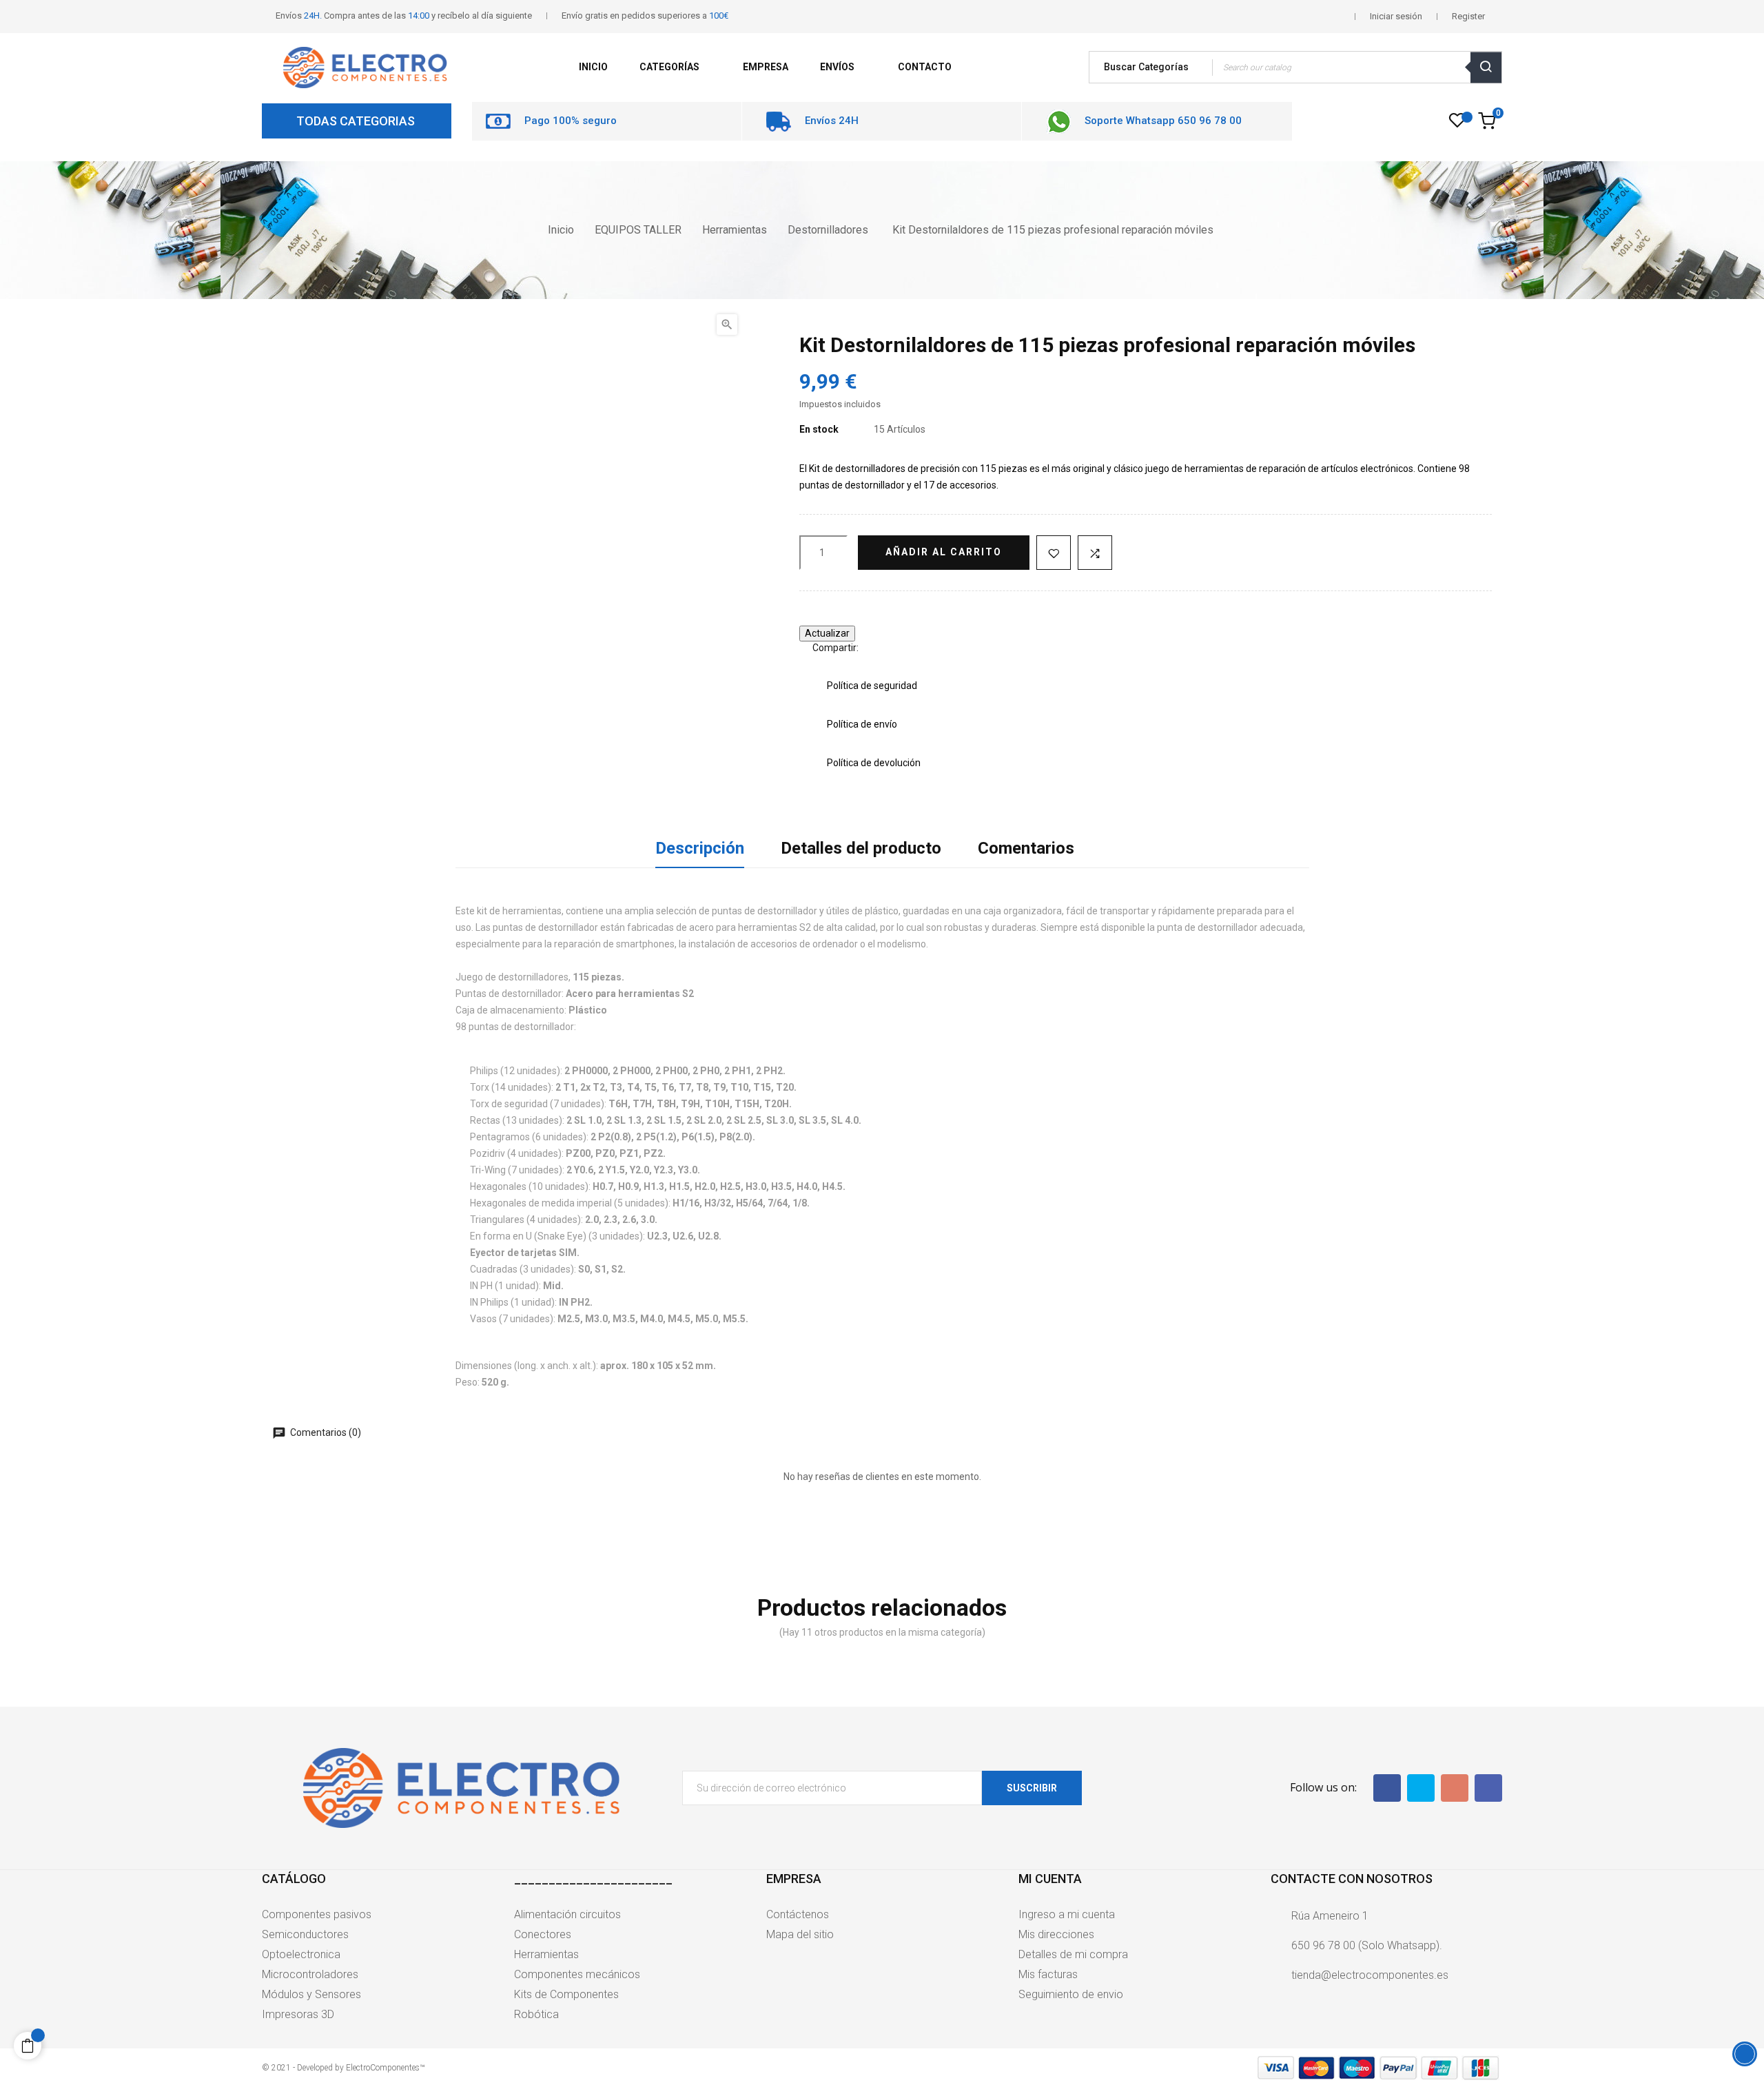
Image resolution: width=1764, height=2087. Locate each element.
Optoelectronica (301, 1954)
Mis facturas (1048, 1974)
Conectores (543, 1934)
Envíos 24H (832, 121)
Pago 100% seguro (571, 121)
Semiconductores (305, 1934)
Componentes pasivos (317, 1914)
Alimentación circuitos (567, 1914)
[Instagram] (1488, 1788)
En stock (819, 429)
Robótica (536, 2014)
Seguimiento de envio (1071, 1994)
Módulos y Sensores (311, 1994)
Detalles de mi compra (1073, 1954)
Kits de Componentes (566, 1994)
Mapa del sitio (800, 1934)
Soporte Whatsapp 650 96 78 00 (1163, 121)
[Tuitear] (896, 648)
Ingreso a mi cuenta (1067, 1914)
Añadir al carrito (944, 552)
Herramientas (546, 1954)
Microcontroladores (310, 1974)
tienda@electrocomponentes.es (1370, 1975)
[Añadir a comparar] (1095, 553)
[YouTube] (1455, 1788)
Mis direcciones (1056, 1934)
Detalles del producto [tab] (861, 848)
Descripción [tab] (700, 848)
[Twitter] (1421, 1788)
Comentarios (1026, 848)
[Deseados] (1457, 124)
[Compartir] (875, 648)
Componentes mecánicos (577, 1974)
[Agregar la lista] (1054, 553)
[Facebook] (1387, 1788)
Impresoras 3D (298, 2014)
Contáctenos (798, 1914)
